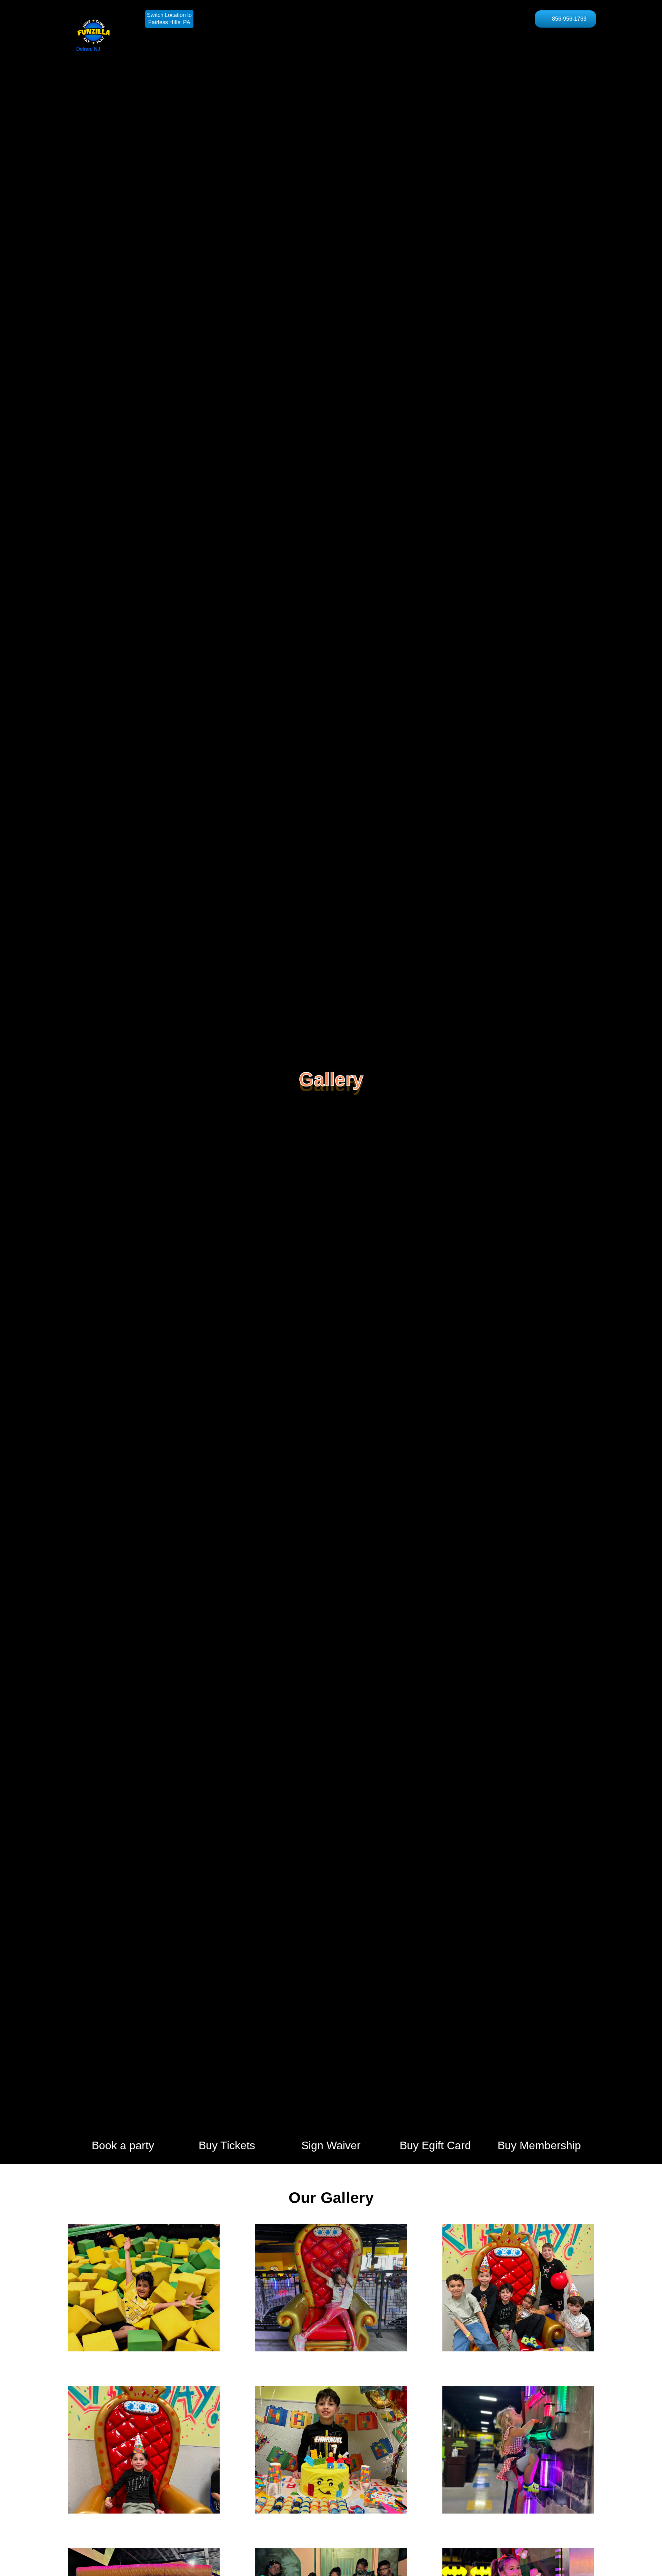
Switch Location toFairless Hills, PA (169, 19)
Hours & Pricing (272, 19)
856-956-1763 (569, 19)
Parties (367, 19)
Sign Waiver (331, 2145)
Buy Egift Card (435, 2145)
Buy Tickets (227, 2145)
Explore (462, 19)
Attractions (325, 19)
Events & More (414, 19)
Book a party (123, 2145)
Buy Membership (539, 2145)
